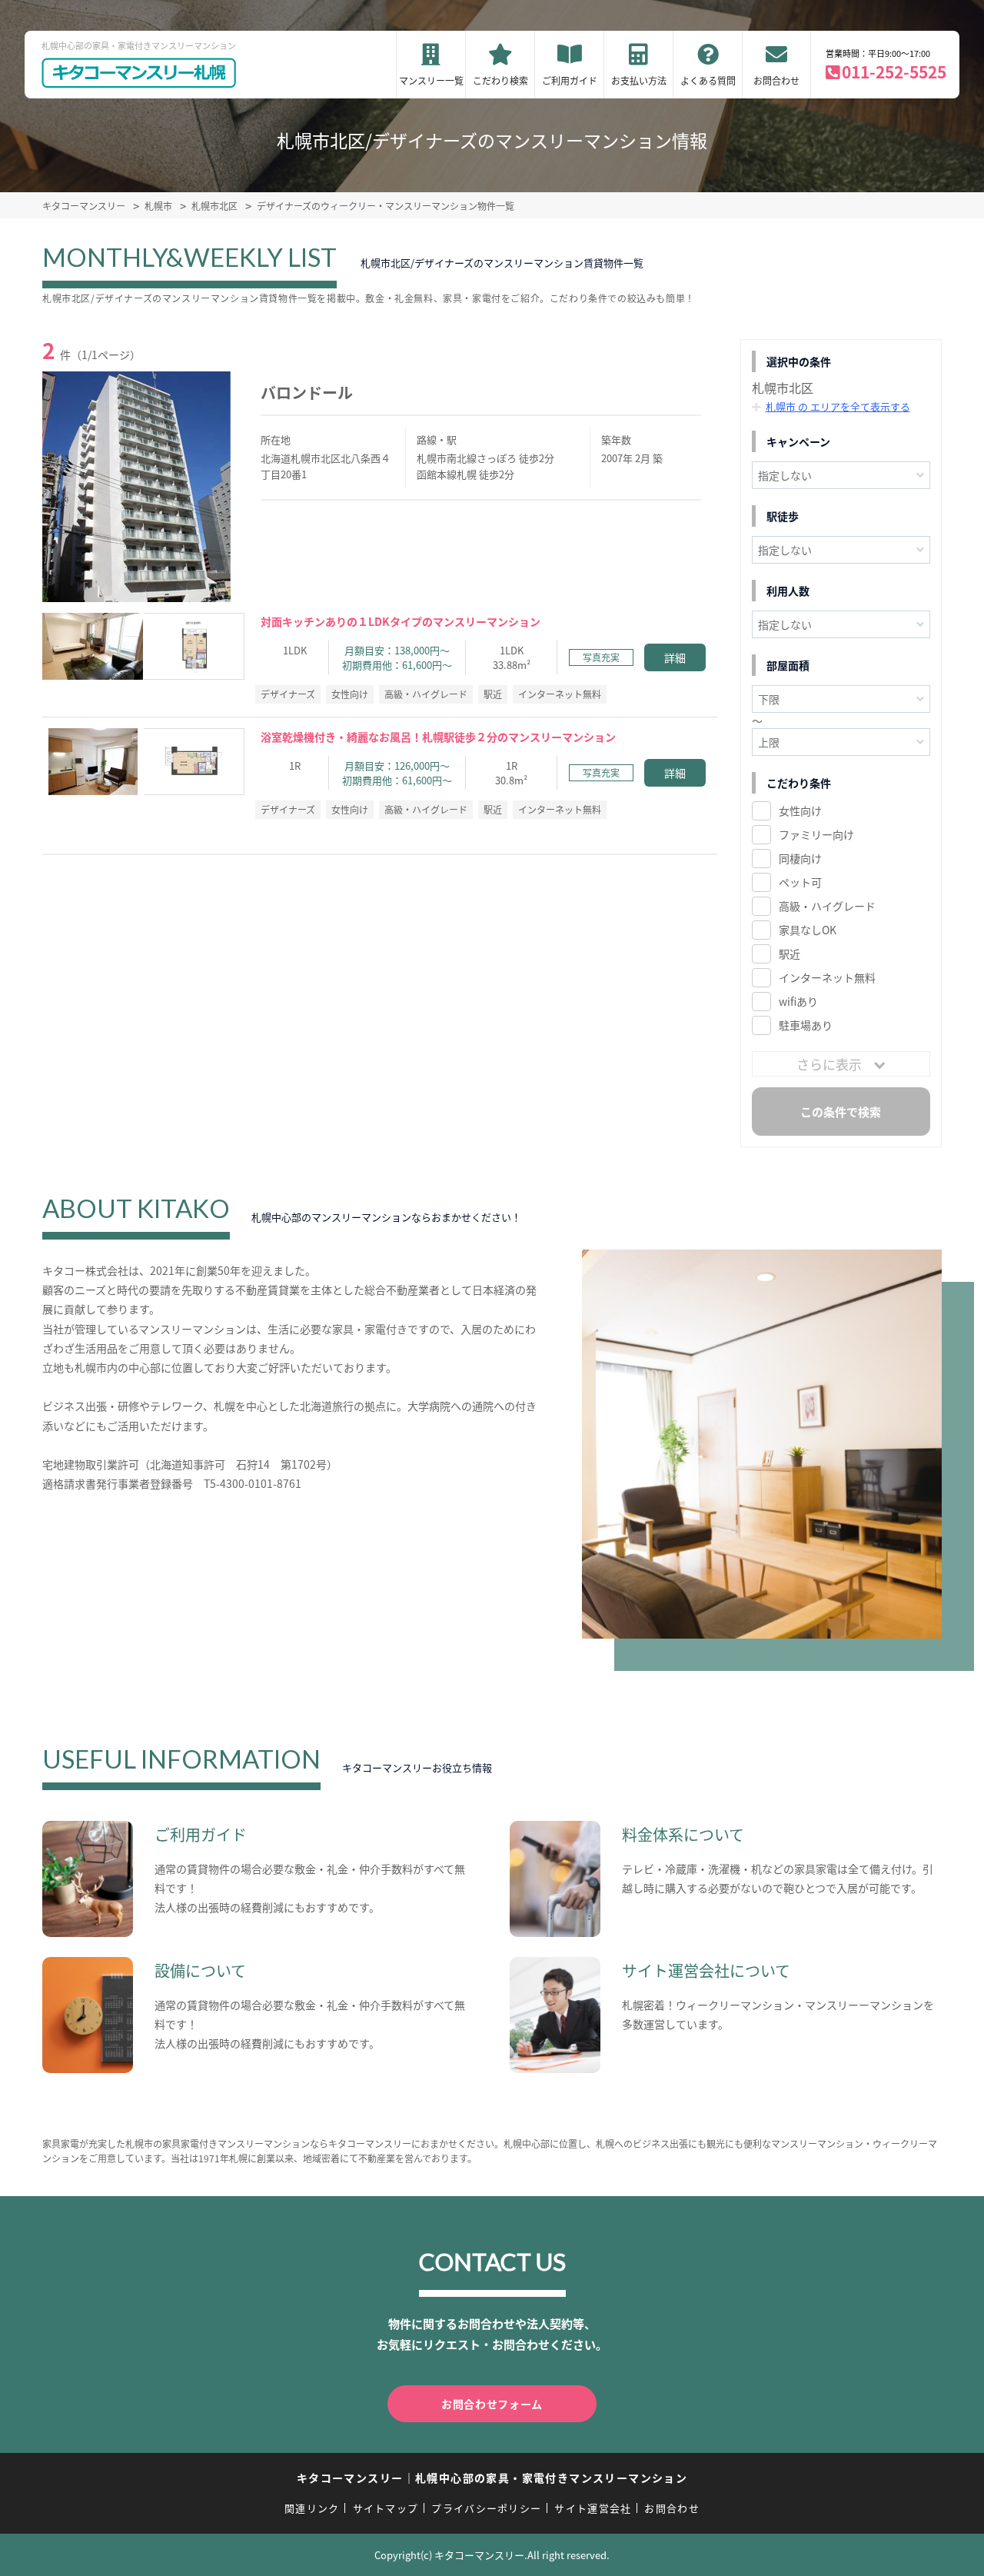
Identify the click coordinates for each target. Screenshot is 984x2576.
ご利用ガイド (570, 80)
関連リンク (312, 2508)
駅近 (790, 954)
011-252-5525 (894, 72)
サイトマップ (386, 2508)
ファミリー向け (816, 834)
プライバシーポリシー (486, 2508)
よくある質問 (708, 80)
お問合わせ (776, 80)
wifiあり (798, 1001)
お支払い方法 (639, 80)
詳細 (675, 657)
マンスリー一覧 (431, 80)
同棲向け (800, 858)
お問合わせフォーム (492, 2404)
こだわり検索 (500, 80)
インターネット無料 (827, 977)
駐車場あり (806, 1025)
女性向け (800, 810)
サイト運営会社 (593, 2508)
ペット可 (800, 882)
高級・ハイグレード (827, 906)
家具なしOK (808, 930)
